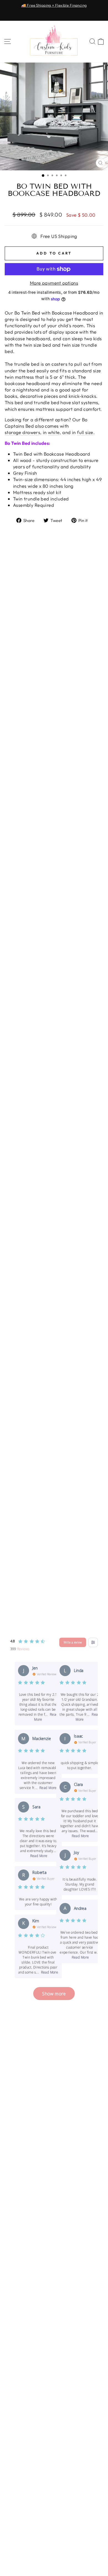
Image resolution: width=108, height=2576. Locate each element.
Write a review (73, 1642)
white (54, 432)
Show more (54, 1994)
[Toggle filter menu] (93, 1642)
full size (85, 432)
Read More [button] (48, 1788)
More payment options (54, 283)
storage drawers (22, 432)
